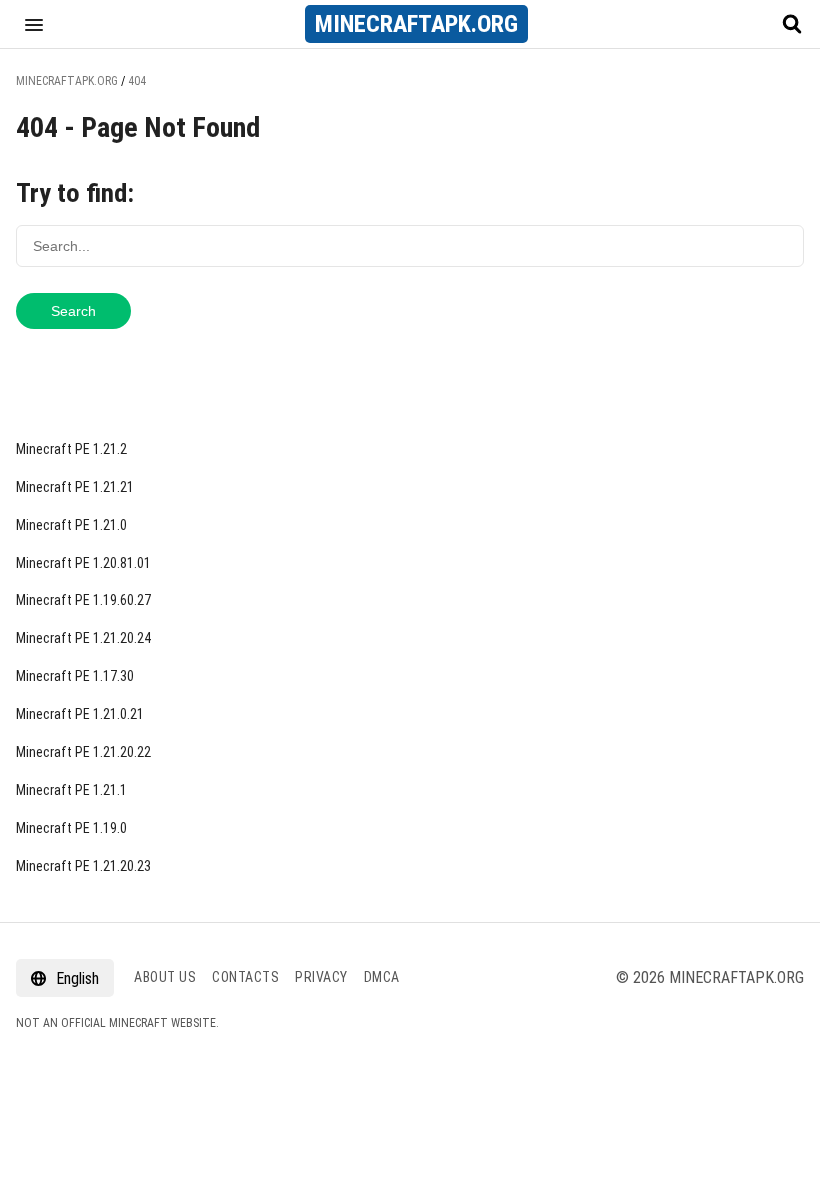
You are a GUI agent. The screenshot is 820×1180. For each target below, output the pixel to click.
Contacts (245, 977)
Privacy (321, 977)
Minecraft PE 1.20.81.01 (83, 563)
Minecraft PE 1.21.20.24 (83, 638)
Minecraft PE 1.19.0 (71, 828)
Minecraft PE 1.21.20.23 (83, 866)
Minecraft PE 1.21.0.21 (80, 714)
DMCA (382, 977)
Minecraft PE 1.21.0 (71, 525)
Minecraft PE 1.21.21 (75, 487)
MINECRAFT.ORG (416, 24)
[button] (34, 24)
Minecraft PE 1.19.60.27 (83, 600)
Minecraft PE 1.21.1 (71, 790)
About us (165, 977)
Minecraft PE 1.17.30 (75, 676)
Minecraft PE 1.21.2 (71, 449)
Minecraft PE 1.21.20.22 (83, 752)
